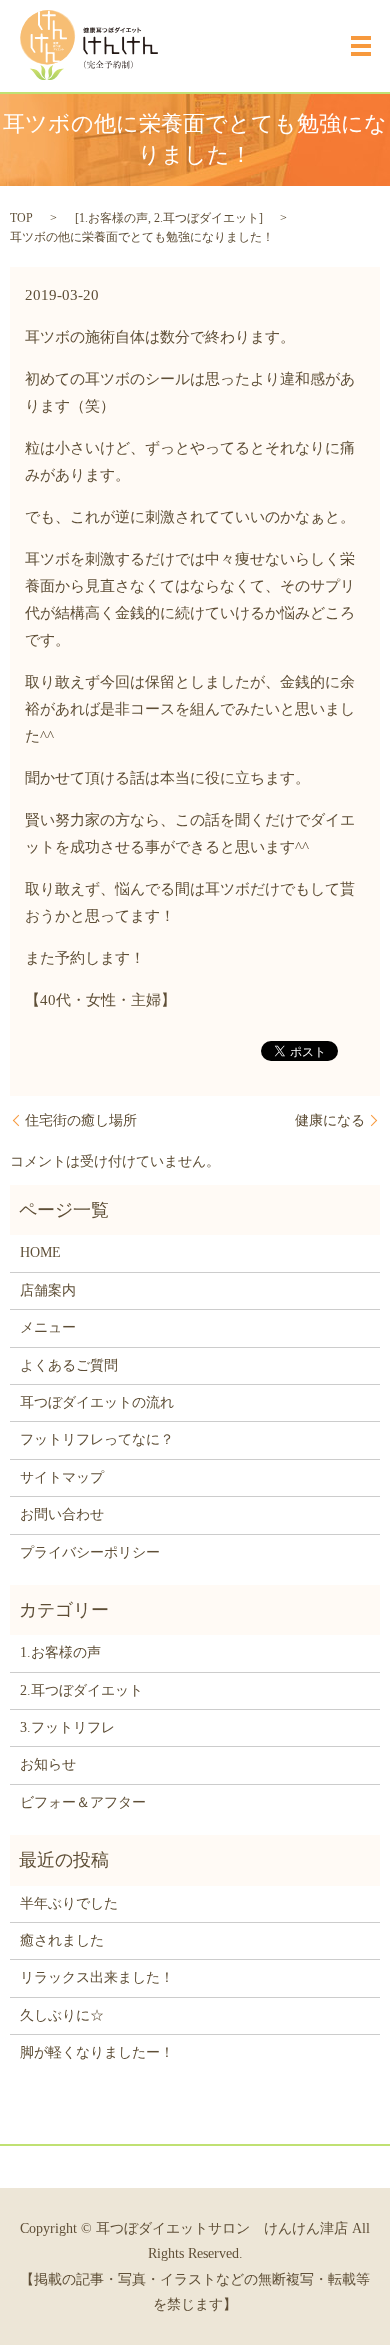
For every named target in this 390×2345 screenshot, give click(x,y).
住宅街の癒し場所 (81, 1120)
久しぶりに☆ (62, 2015)
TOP (21, 218)
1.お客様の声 (113, 218)
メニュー (48, 1327)
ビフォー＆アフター (83, 1802)
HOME (40, 1252)
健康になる (330, 1120)
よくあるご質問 (69, 1365)
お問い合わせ (62, 1514)
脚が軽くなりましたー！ (97, 2052)
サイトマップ (62, 1477)
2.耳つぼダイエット (206, 218)
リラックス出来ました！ (97, 1977)
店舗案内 (48, 1290)
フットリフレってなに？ (97, 1439)
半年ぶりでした (69, 1903)
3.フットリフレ (67, 1727)
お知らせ (48, 1764)
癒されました (62, 1940)
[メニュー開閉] (361, 46)
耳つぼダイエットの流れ (97, 1402)
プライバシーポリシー (90, 1552)
